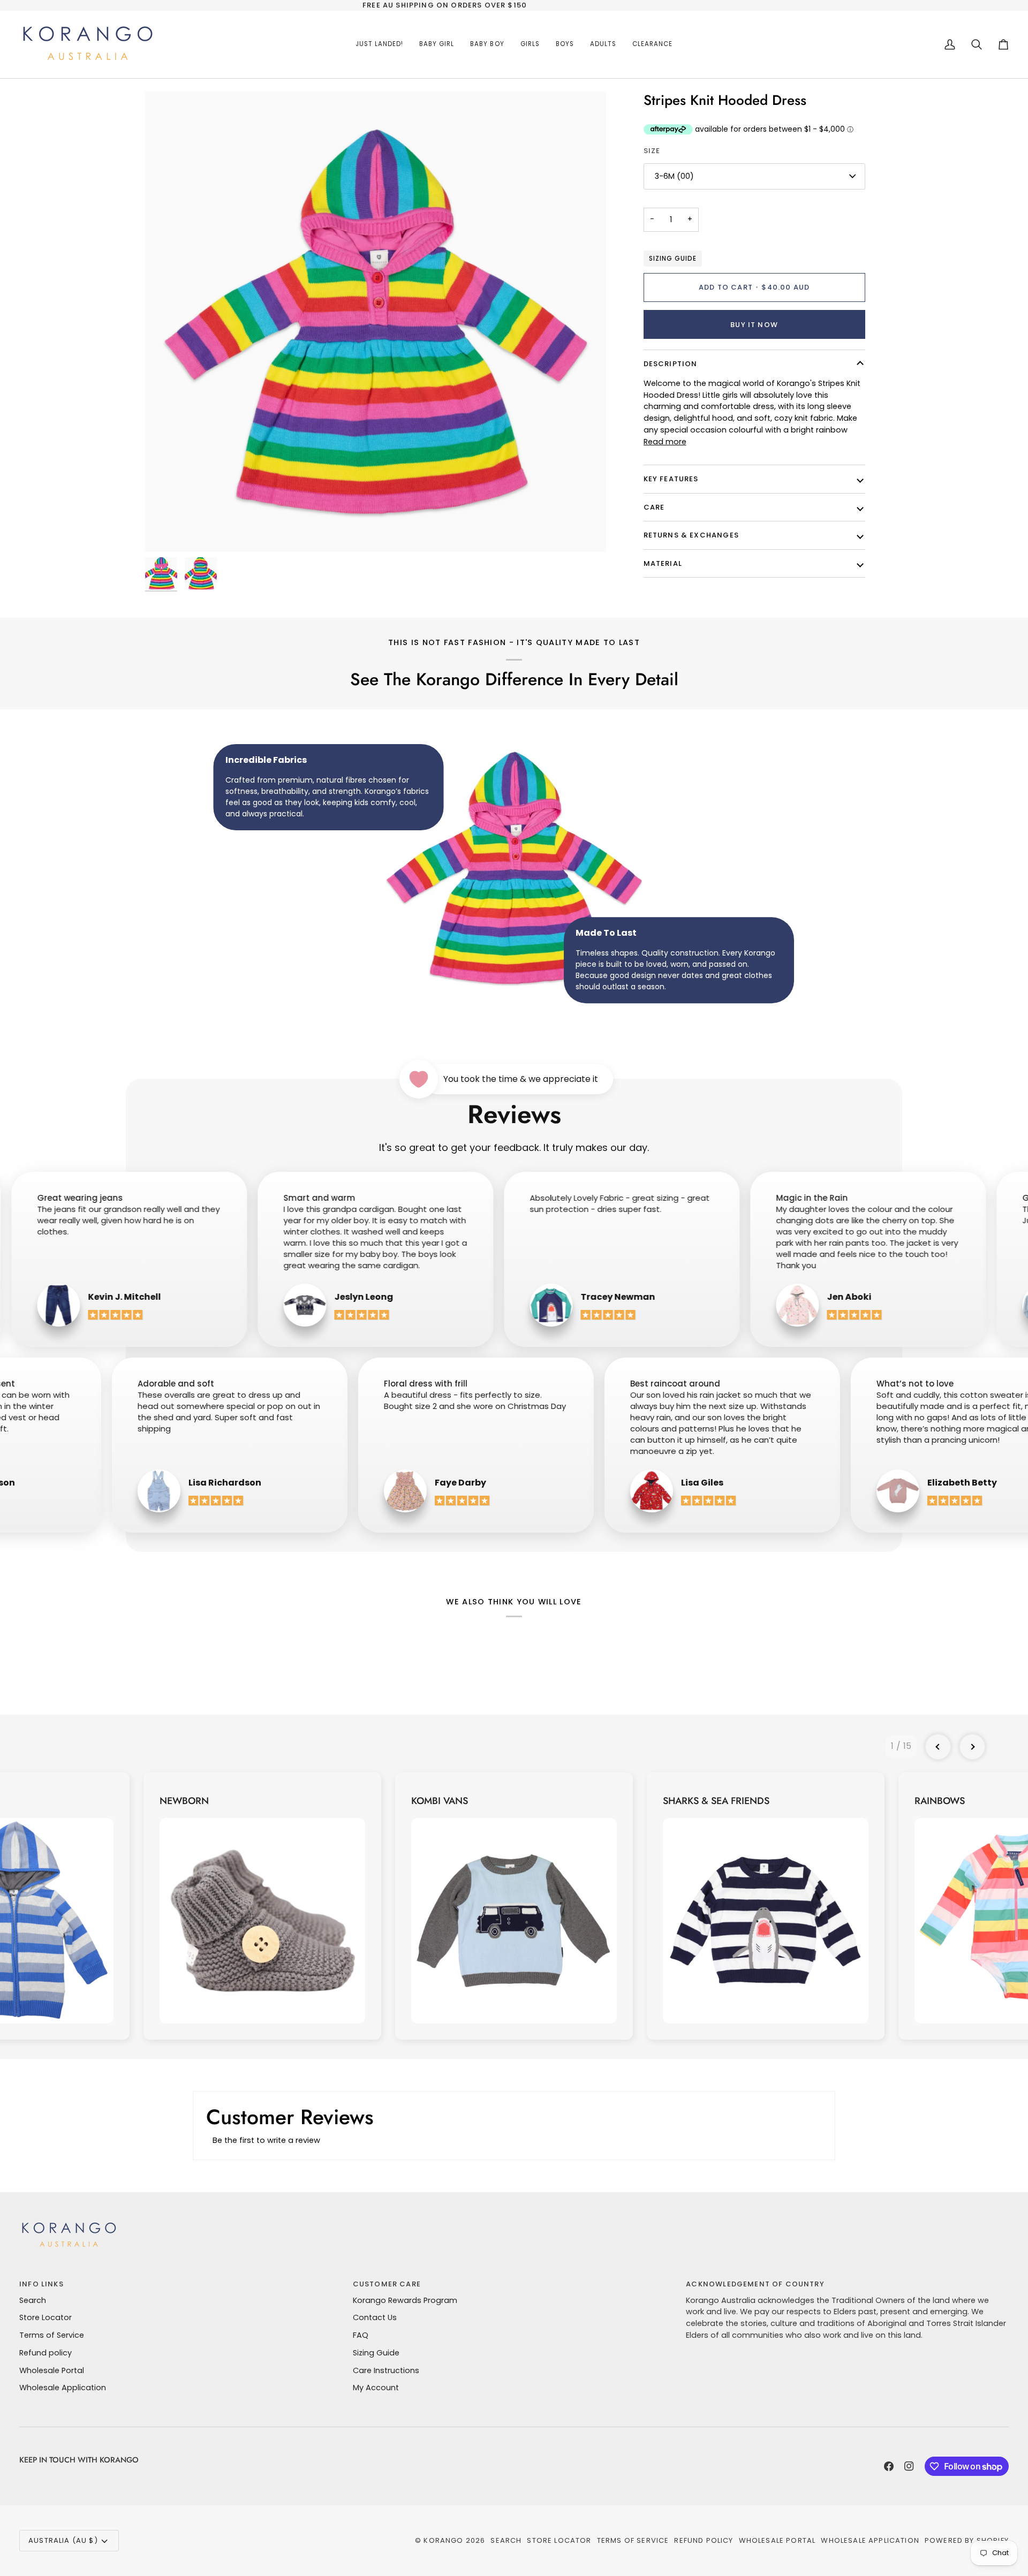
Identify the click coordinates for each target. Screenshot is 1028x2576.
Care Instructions (386, 2370)
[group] (262, 1906)
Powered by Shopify (967, 2540)
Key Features (671, 479)
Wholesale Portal (52, 2370)
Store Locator (46, 2317)
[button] (437, 44)
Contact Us (375, 2317)
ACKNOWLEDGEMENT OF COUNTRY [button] (755, 2284)
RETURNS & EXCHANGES (691, 535)
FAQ (361, 2335)
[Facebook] (889, 2466)
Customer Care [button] (387, 2284)
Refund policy (46, 2353)
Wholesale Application (63, 2388)
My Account (376, 2388)
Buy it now (754, 325)
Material (663, 563)
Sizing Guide (673, 259)
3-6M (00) (674, 176)
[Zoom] (376, 321)
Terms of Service (52, 2335)
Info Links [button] (41, 2284)
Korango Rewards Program (405, 2300)
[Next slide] (972, 1747)
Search (33, 2300)
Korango (443, 2540)
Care (654, 507)
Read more (665, 442)
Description (671, 364)
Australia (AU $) (63, 2540)
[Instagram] (909, 2466)
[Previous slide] (938, 1747)
